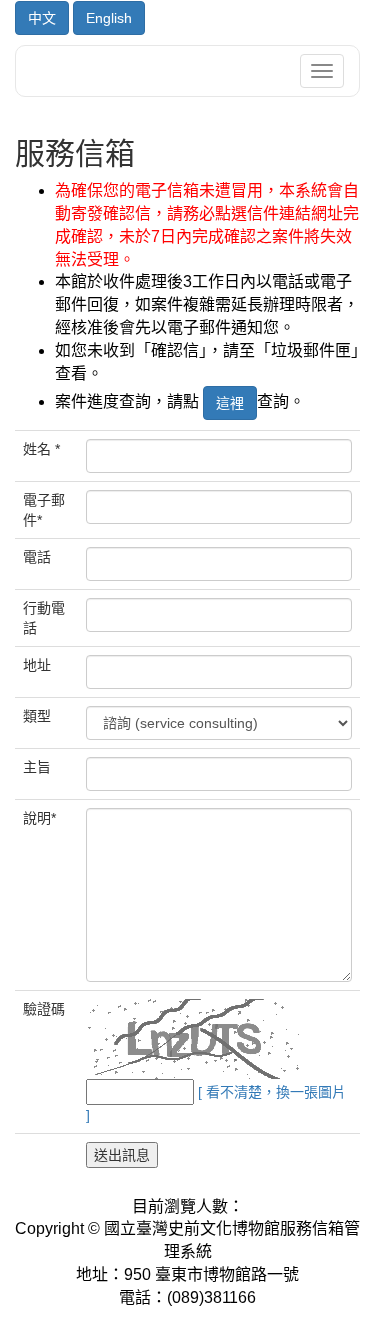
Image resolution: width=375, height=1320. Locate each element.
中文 (42, 18)
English (109, 18)
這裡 (230, 403)
